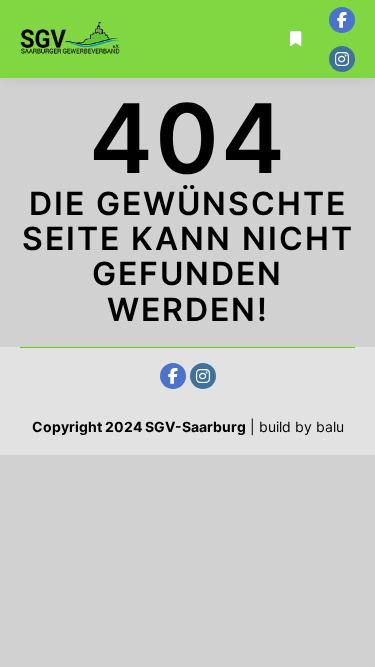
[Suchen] (296, 13)
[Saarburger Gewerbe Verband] (70, 38)
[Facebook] (342, 20)
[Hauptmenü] (296, 65)
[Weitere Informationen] (296, 39)
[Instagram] (342, 59)
